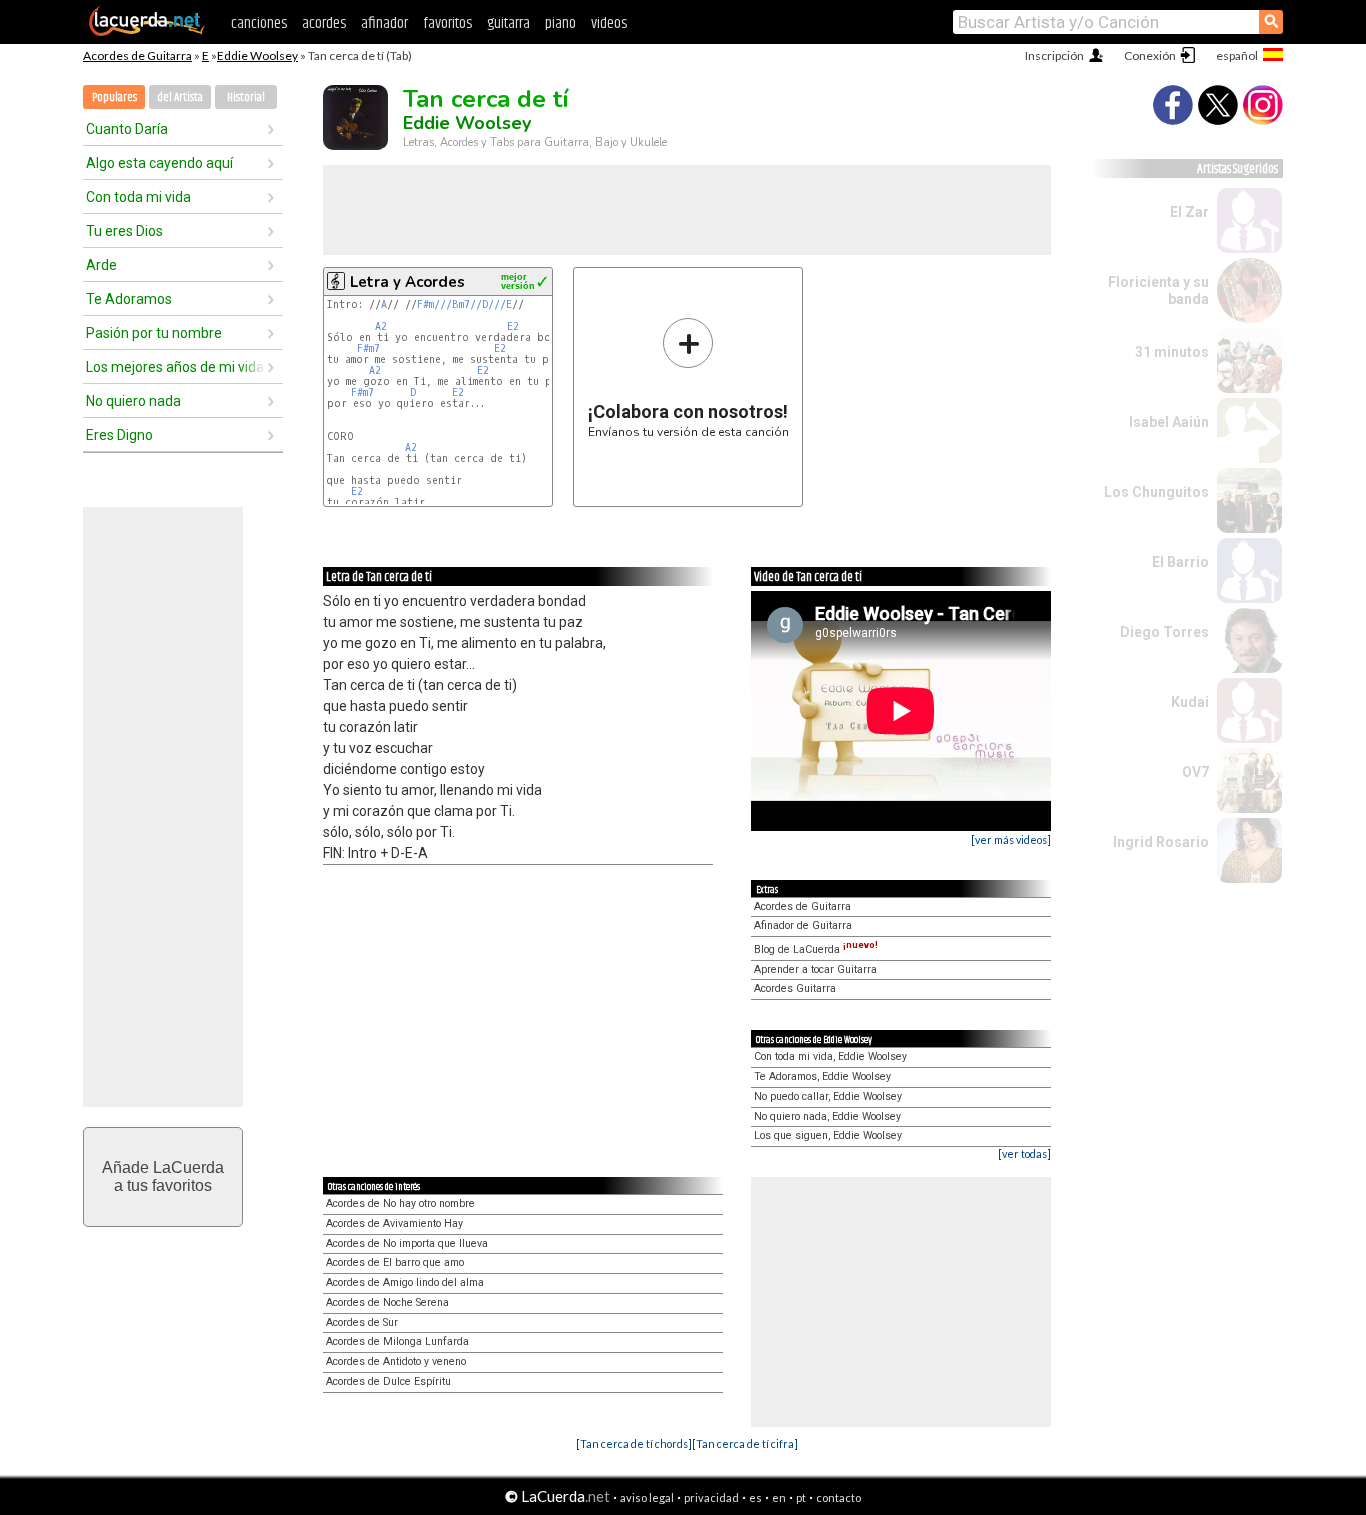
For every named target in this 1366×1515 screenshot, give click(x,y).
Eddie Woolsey (257, 55)
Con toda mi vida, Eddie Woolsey (830, 1056)
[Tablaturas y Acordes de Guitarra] (147, 32)
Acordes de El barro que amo (395, 1262)
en (779, 1497)
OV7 (1195, 772)
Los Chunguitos (1156, 492)
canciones (259, 23)
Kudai (1190, 702)
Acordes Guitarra (795, 988)
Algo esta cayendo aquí (159, 163)
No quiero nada (133, 401)
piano (560, 23)
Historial (246, 97)
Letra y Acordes (407, 282)
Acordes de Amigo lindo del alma (405, 1282)
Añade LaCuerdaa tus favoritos (163, 1176)
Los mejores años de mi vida (175, 367)
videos (609, 23)
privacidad (711, 1497)
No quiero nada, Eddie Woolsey (827, 1116)
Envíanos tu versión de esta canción (688, 377)
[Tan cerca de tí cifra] (745, 1443)
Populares (114, 97)
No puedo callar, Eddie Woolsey (828, 1096)
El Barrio (1180, 562)
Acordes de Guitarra (137, 55)
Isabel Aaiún (1169, 422)
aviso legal (647, 1497)
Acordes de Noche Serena (387, 1302)
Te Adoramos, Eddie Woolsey (822, 1076)
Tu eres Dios (124, 231)
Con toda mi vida (138, 197)
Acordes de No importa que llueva (407, 1243)
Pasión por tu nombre (154, 333)
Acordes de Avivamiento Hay (394, 1223)
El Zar (1189, 212)
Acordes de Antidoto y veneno (396, 1361)
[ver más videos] (1011, 839)
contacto (838, 1497)
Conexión (1150, 55)
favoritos (447, 23)
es (755, 1497)
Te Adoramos (129, 299)
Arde (101, 265)
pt (801, 1497)
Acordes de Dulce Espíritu (388, 1381)
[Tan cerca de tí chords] (634, 1443)
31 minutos (1172, 352)
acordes (324, 23)
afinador (384, 23)
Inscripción (1054, 55)
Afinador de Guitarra (803, 925)
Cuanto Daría (127, 129)
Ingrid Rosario (1161, 842)
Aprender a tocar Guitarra (815, 969)
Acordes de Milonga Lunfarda (397, 1341)
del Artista (180, 97)
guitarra (508, 23)
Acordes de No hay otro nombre (400, 1203)
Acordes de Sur (362, 1322)
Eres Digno (119, 435)
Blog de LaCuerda (816, 949)
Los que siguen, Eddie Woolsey (828, 1135)
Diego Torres (1164, 632)
